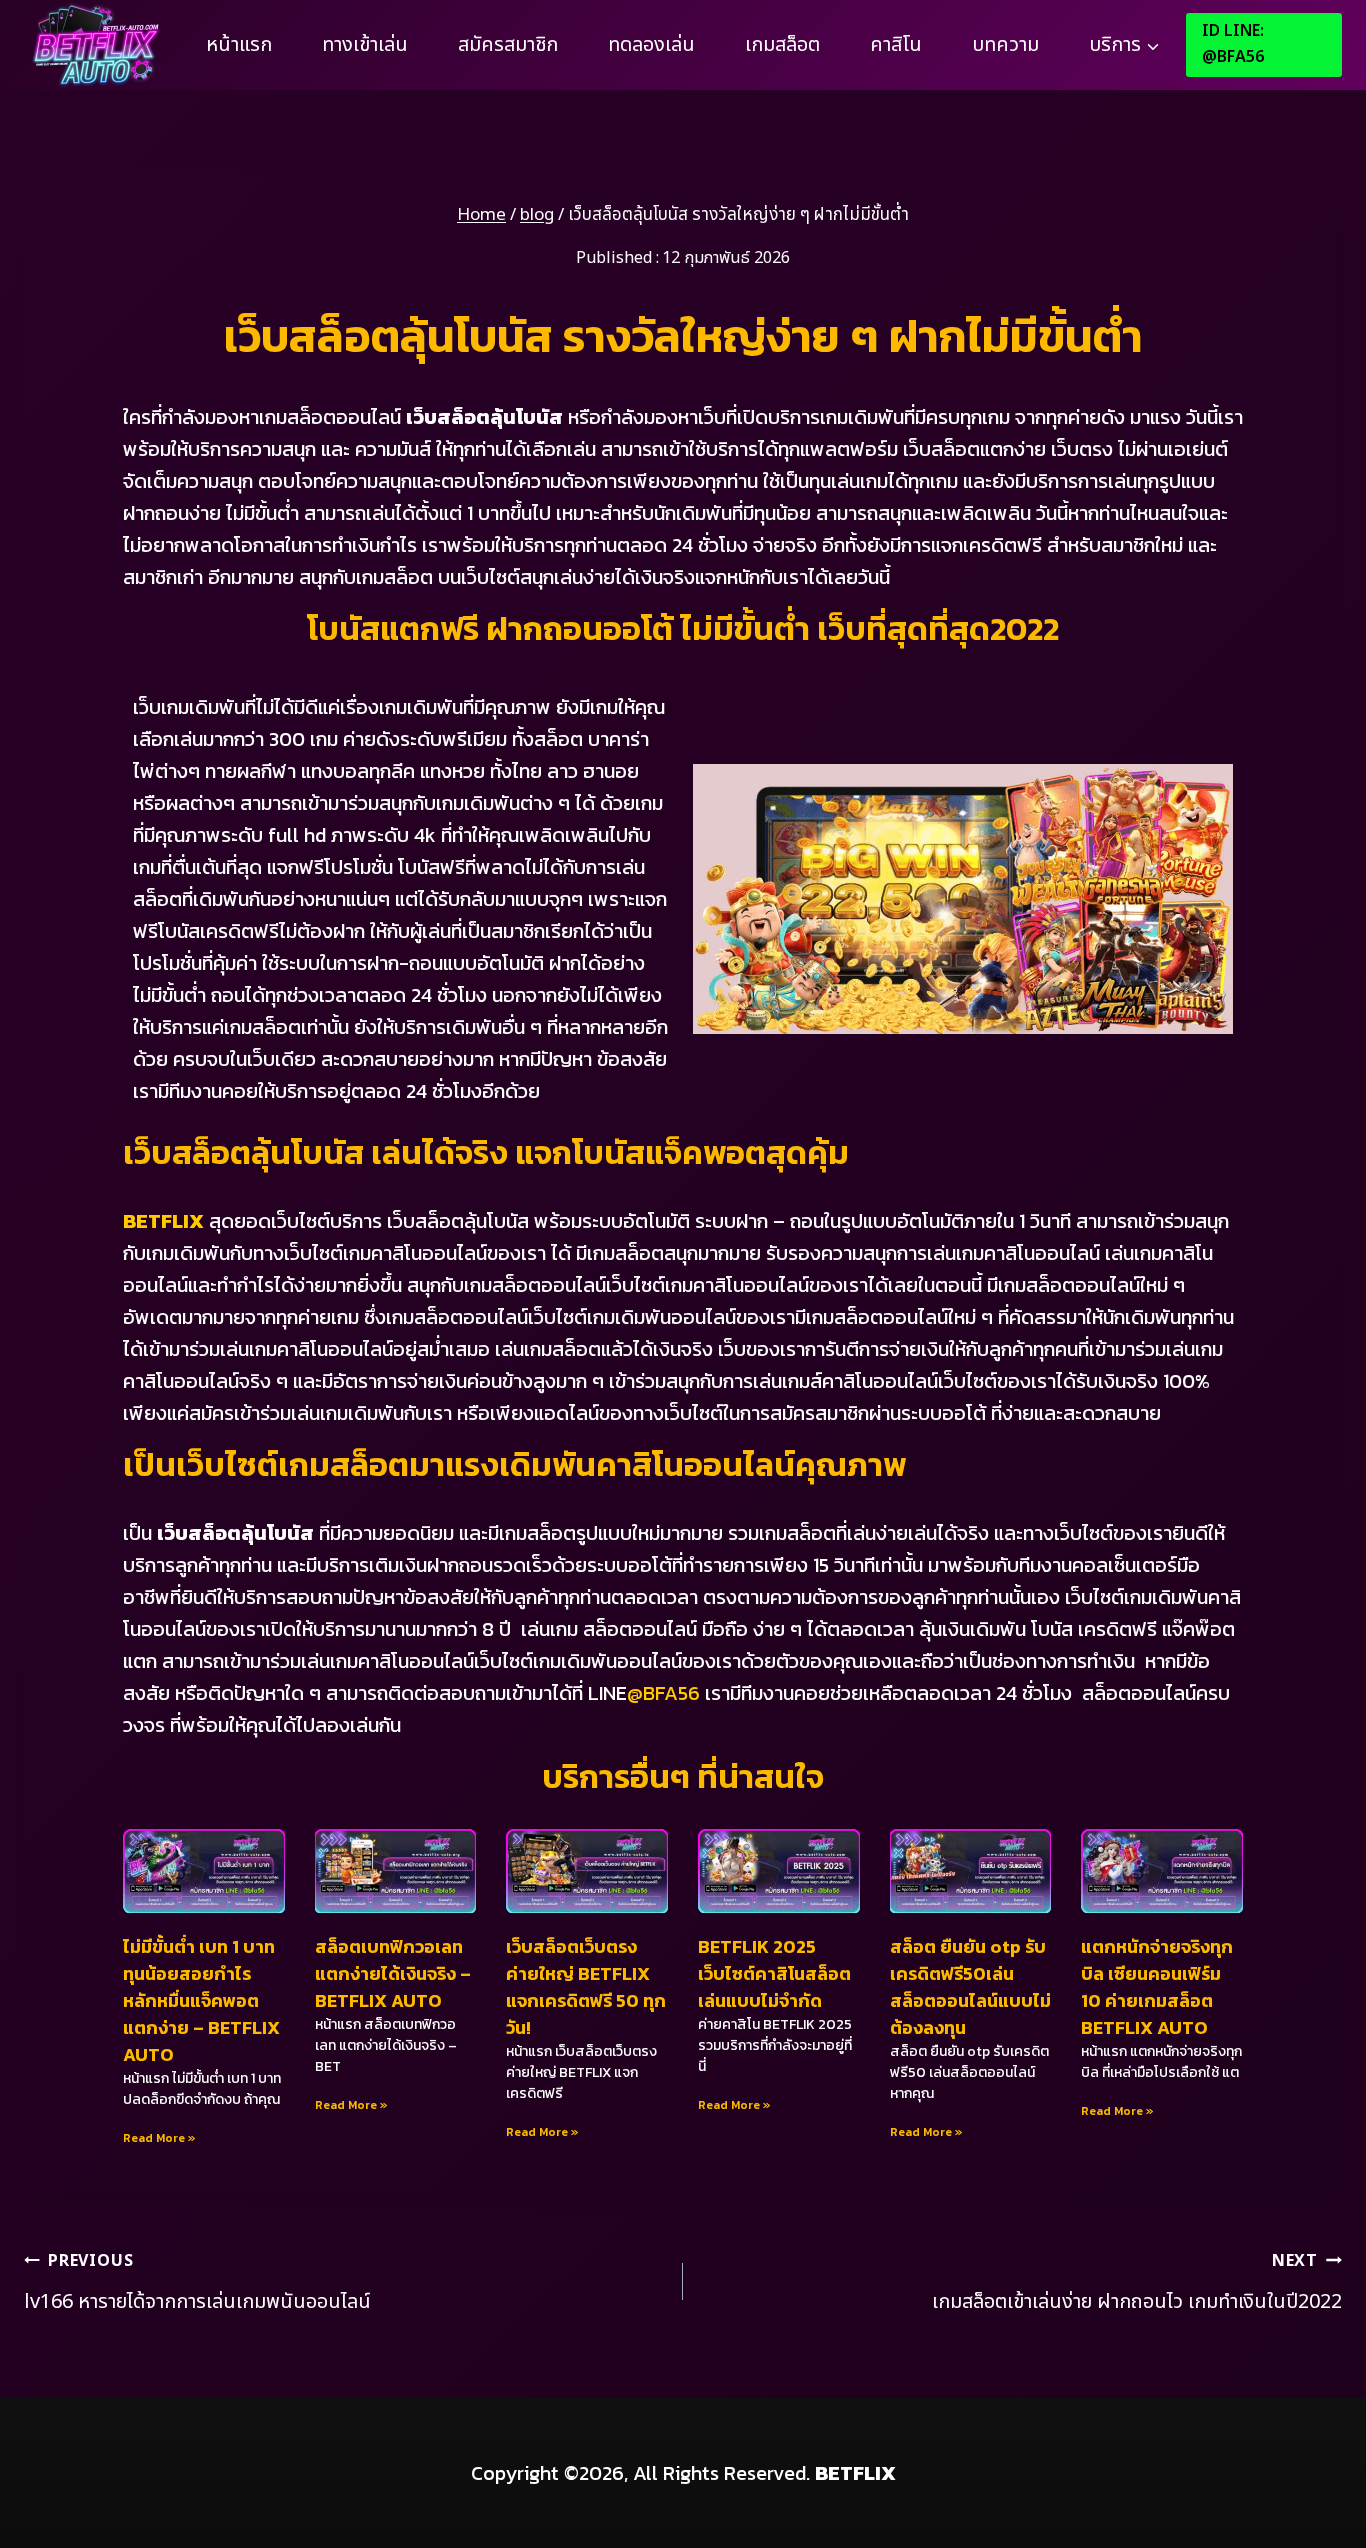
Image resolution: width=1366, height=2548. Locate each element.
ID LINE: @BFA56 (1233, 44)
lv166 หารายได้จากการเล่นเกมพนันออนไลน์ (197, 2283)
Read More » (159, 2138)
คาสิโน (896, 45)
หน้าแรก (239, 45)
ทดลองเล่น (651, 45)
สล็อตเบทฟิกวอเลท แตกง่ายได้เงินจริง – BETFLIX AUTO (393, 1973)
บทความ (1005, 45)
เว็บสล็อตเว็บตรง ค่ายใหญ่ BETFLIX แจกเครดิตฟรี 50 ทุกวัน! (586, 1987)
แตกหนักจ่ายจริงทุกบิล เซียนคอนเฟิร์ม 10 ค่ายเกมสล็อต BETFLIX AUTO (1157, 1987)
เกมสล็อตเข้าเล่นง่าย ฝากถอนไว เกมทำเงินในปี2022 (1137, 2283)
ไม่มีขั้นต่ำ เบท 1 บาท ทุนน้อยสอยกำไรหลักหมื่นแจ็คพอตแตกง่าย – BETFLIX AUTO (201, 2000)
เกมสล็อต (782, 45)
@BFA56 (663, 1693)
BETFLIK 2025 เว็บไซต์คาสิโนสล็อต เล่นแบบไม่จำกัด (774, 1973)
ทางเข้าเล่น (365, 45)
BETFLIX (163, 1221)
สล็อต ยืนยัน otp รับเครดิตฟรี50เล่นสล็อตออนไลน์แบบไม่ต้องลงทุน (970, 1987)
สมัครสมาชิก (508, 45)
